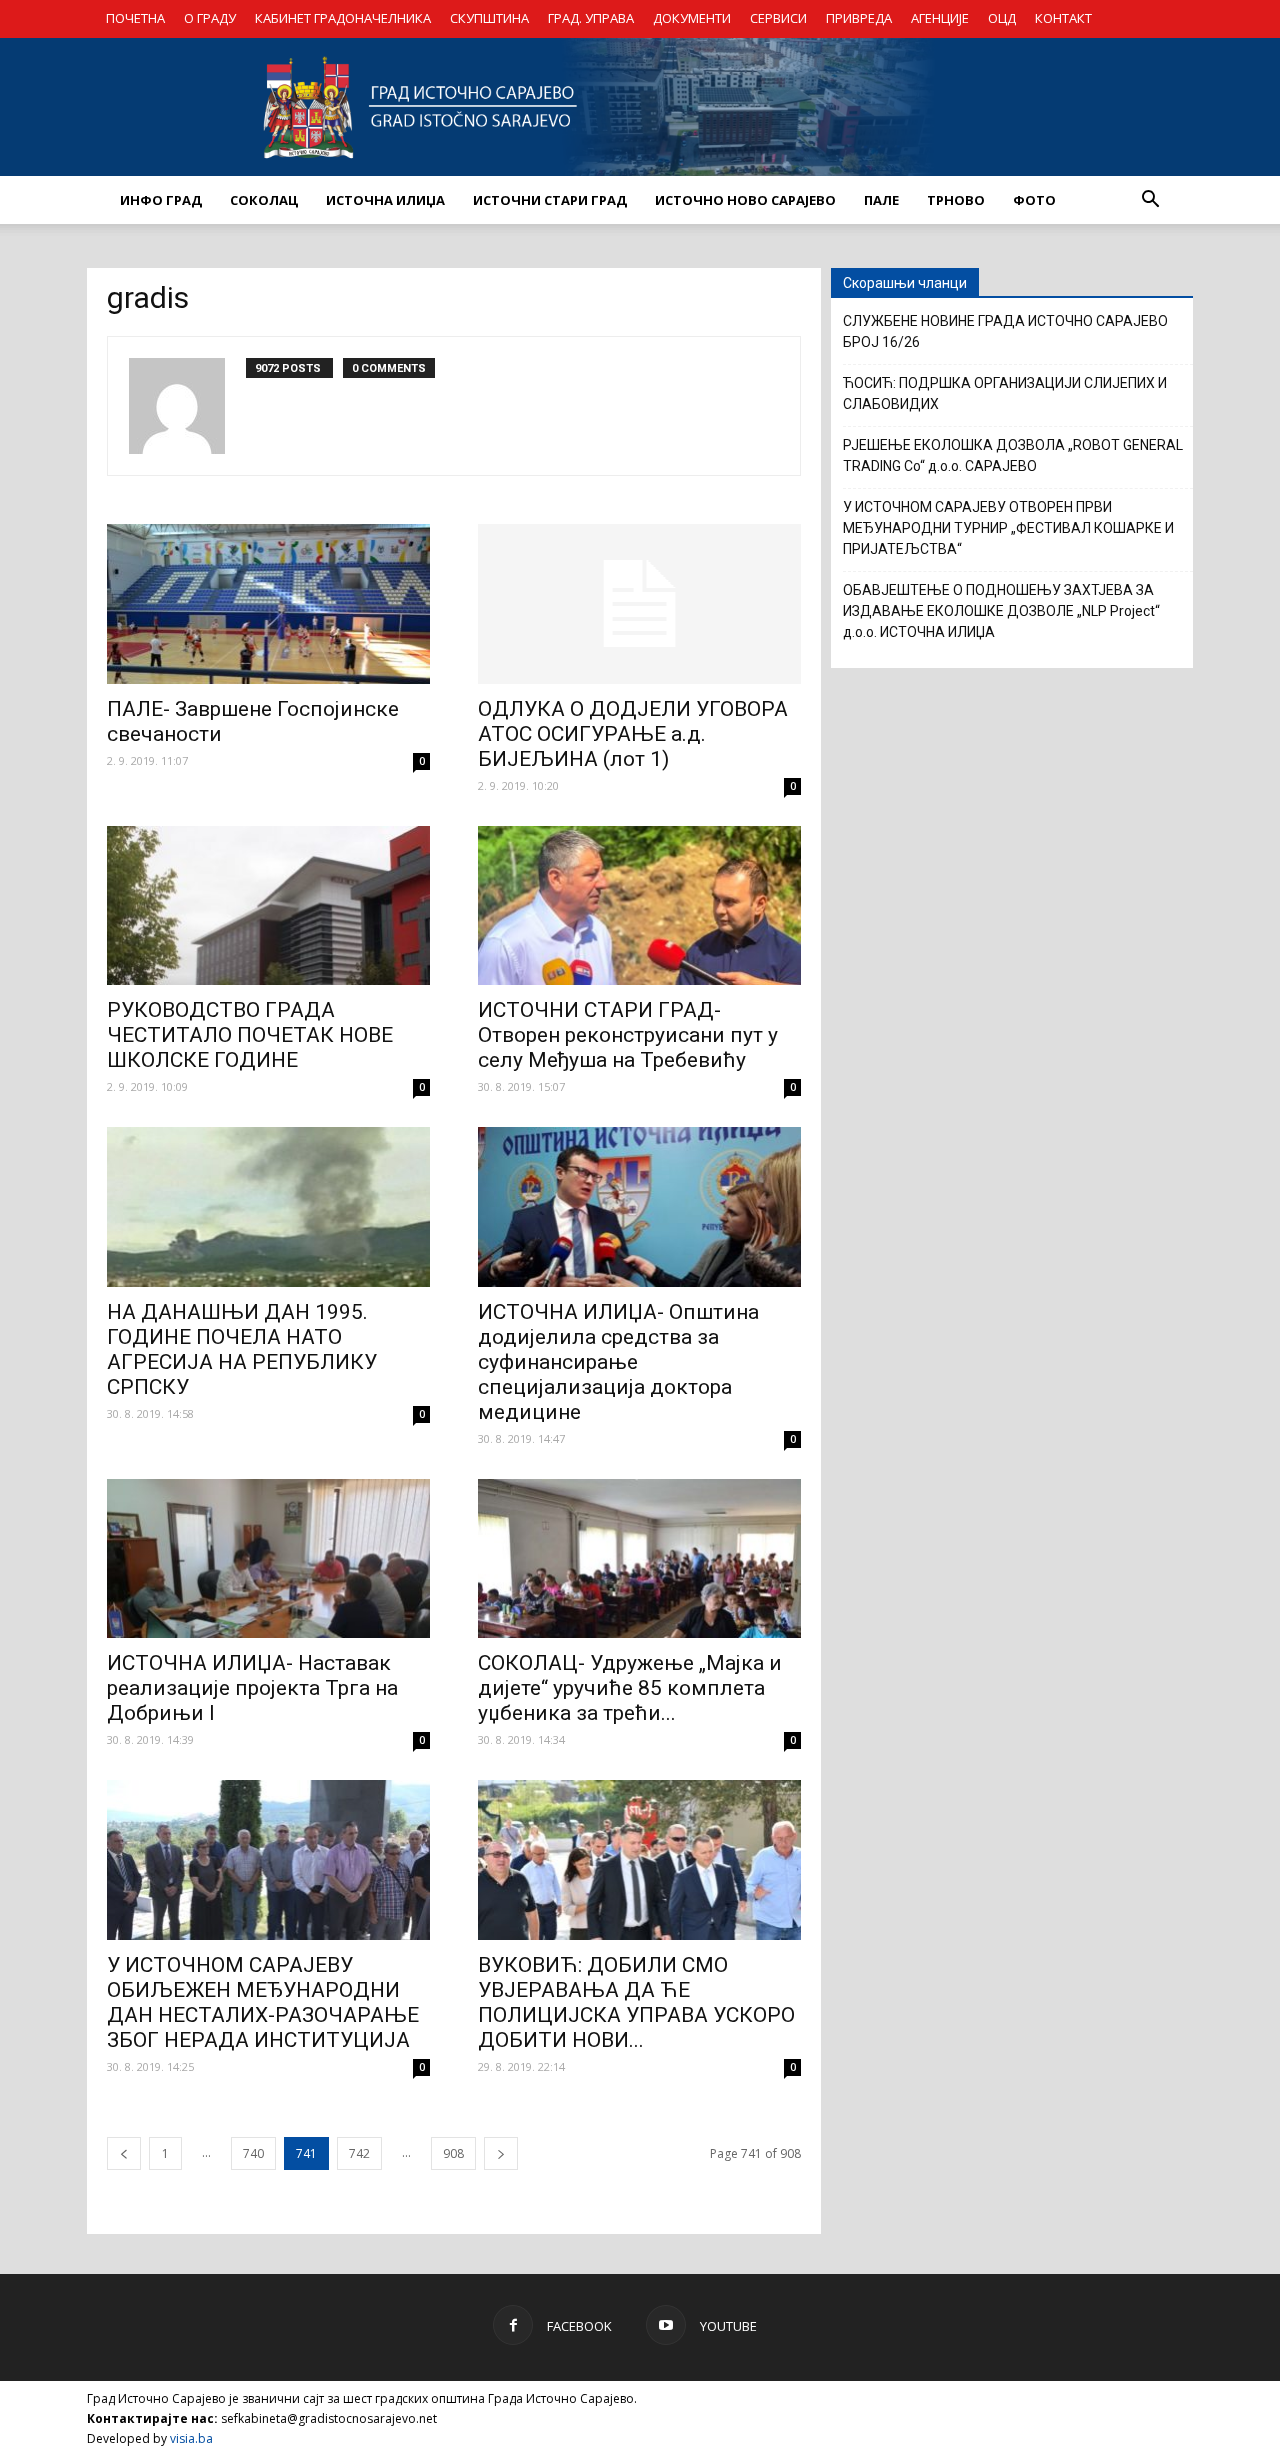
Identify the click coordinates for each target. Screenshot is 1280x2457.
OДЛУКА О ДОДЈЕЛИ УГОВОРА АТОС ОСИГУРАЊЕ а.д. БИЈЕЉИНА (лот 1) (633, 734)
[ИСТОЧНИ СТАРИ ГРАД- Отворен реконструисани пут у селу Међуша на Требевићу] (639, 906)
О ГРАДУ (210, 18)
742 (359, 2153)
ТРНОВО (956, 200)
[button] (1150, 200)
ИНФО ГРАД (161, 200)
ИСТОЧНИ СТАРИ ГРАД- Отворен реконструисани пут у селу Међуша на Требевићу (628, 1035)
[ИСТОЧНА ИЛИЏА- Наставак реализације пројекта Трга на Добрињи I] (268, 1559)
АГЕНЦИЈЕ (940, 18)
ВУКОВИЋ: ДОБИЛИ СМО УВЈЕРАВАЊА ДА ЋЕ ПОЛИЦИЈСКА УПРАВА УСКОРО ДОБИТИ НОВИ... (636, 2002)
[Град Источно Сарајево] (640, 107)
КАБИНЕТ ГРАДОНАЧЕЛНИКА (343, 18)
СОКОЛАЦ (264, 200)
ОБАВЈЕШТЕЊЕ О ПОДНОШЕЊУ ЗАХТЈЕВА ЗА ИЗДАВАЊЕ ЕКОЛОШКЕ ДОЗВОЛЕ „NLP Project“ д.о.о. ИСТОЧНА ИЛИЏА (1001, 611)
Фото (1034, 200)
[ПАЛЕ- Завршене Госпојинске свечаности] (268, 604)
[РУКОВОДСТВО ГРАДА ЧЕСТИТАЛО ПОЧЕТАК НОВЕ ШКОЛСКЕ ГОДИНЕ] (268, 906)
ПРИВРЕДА (859, 18)
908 (453, 2153)
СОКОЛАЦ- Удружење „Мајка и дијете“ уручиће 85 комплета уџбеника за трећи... (630, 1688)
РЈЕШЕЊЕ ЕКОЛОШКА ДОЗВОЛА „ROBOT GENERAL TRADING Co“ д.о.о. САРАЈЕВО (1013, 455)
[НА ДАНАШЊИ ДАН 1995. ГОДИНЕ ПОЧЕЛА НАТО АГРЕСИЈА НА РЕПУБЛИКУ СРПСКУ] (268, 1207)
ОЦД (1002, 18)
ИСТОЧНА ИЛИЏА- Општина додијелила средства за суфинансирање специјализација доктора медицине (618, 1362)
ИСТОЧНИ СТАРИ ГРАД (550, 200)
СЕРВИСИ (778, 18)
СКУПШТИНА (489, 18)
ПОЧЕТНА (135, 18)
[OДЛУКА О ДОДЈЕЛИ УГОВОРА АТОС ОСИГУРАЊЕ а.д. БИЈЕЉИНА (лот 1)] (639, 604)
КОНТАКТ (1063, 18)
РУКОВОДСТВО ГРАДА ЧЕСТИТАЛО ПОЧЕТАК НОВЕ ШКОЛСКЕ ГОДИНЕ (250, 1035)
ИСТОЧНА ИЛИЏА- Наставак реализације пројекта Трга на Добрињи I (252, 1688)
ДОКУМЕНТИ (692, 18)
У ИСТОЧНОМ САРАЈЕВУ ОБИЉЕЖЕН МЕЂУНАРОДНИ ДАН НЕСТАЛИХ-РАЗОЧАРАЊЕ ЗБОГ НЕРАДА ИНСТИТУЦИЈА (263, 2002)
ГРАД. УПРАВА (591, 18)
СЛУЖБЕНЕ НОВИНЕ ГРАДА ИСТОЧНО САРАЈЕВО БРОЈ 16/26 (1005, 331)
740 (253, 2153)
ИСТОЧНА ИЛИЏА (385, 200)
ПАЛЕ (881, 200)
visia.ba (191, 2438)
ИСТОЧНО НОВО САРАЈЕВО (745, 200)
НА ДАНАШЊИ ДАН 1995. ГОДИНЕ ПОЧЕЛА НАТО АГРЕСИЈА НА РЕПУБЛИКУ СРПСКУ (242, 1349)
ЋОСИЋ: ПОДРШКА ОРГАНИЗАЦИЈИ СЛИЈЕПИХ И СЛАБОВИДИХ (1005, 393)
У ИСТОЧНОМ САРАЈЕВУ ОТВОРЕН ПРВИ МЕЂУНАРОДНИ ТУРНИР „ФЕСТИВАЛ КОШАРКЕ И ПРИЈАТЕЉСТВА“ (1008, 528)
